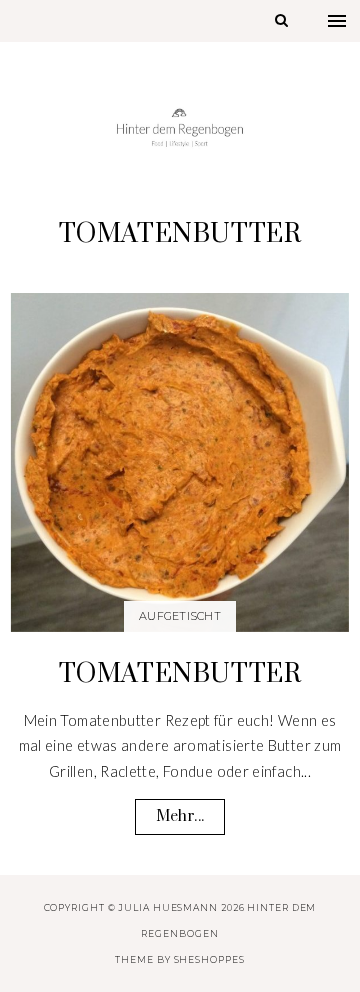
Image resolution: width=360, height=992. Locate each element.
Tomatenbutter (180, 674)
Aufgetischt (180, 616)
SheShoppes (209, 959)
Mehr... (180, 816)
